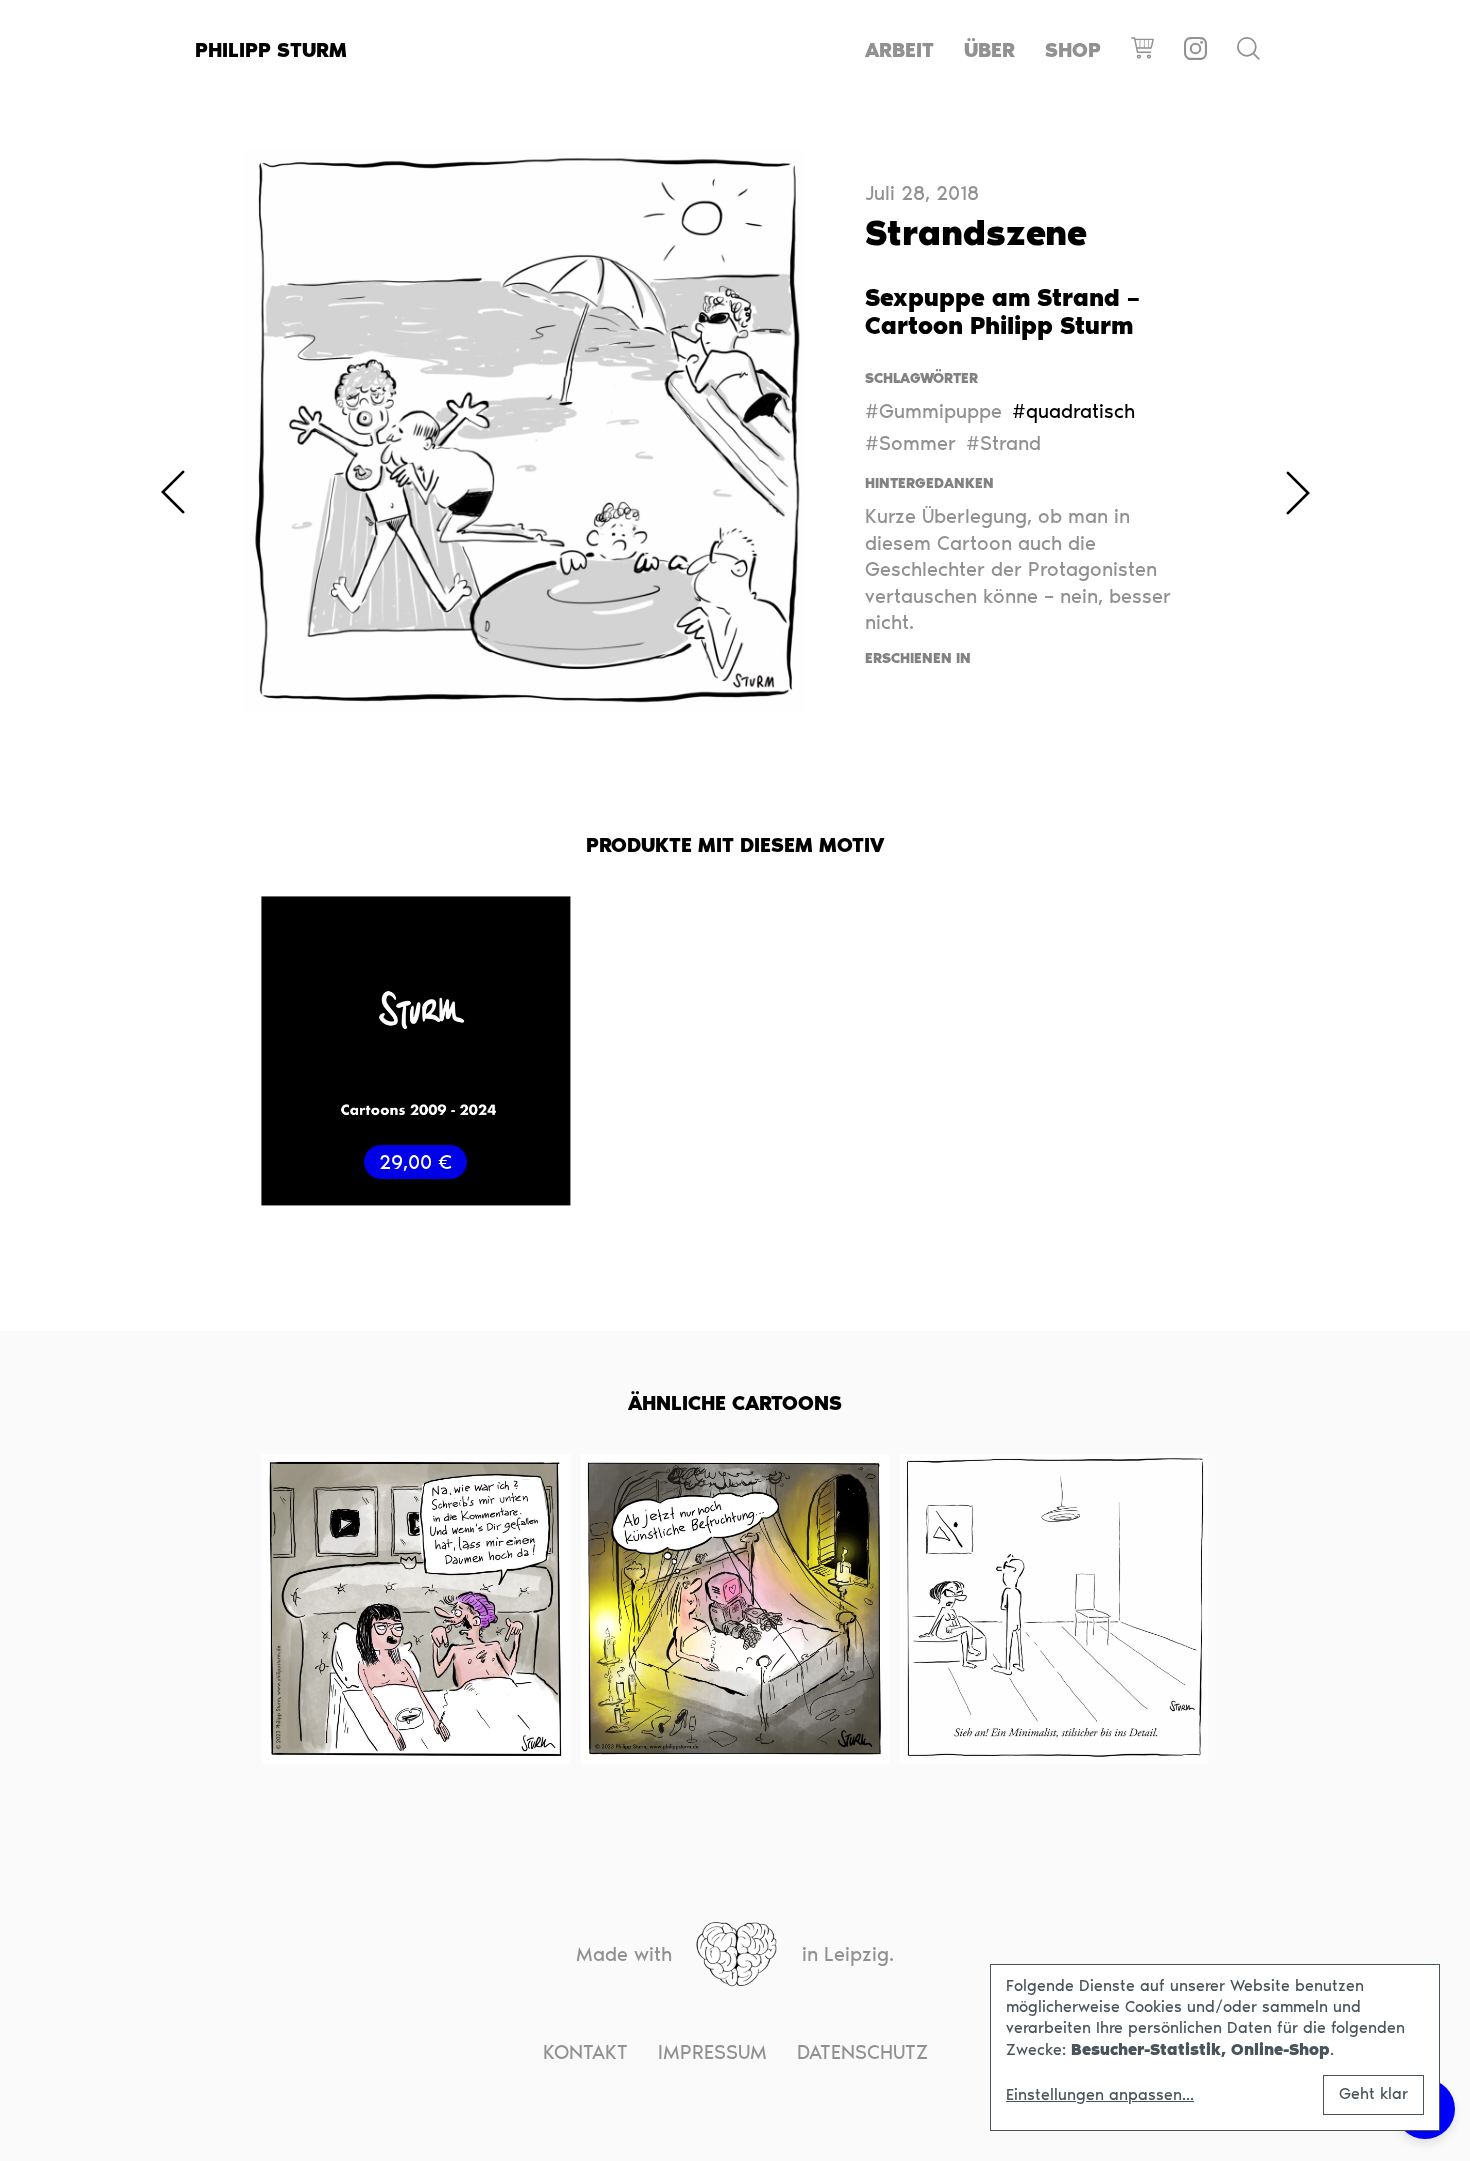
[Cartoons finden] (1248, 50)
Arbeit (899, 50)
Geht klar (1373, 2093)
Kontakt (585, 2052)
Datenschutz (862, 2052)
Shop (1073, 50)
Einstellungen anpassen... (1100, 2095)
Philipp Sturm (271, 50)
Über (989, 50)
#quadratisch (1073, 411)
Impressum (712, 2052)
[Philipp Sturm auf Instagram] (1195, 50)
